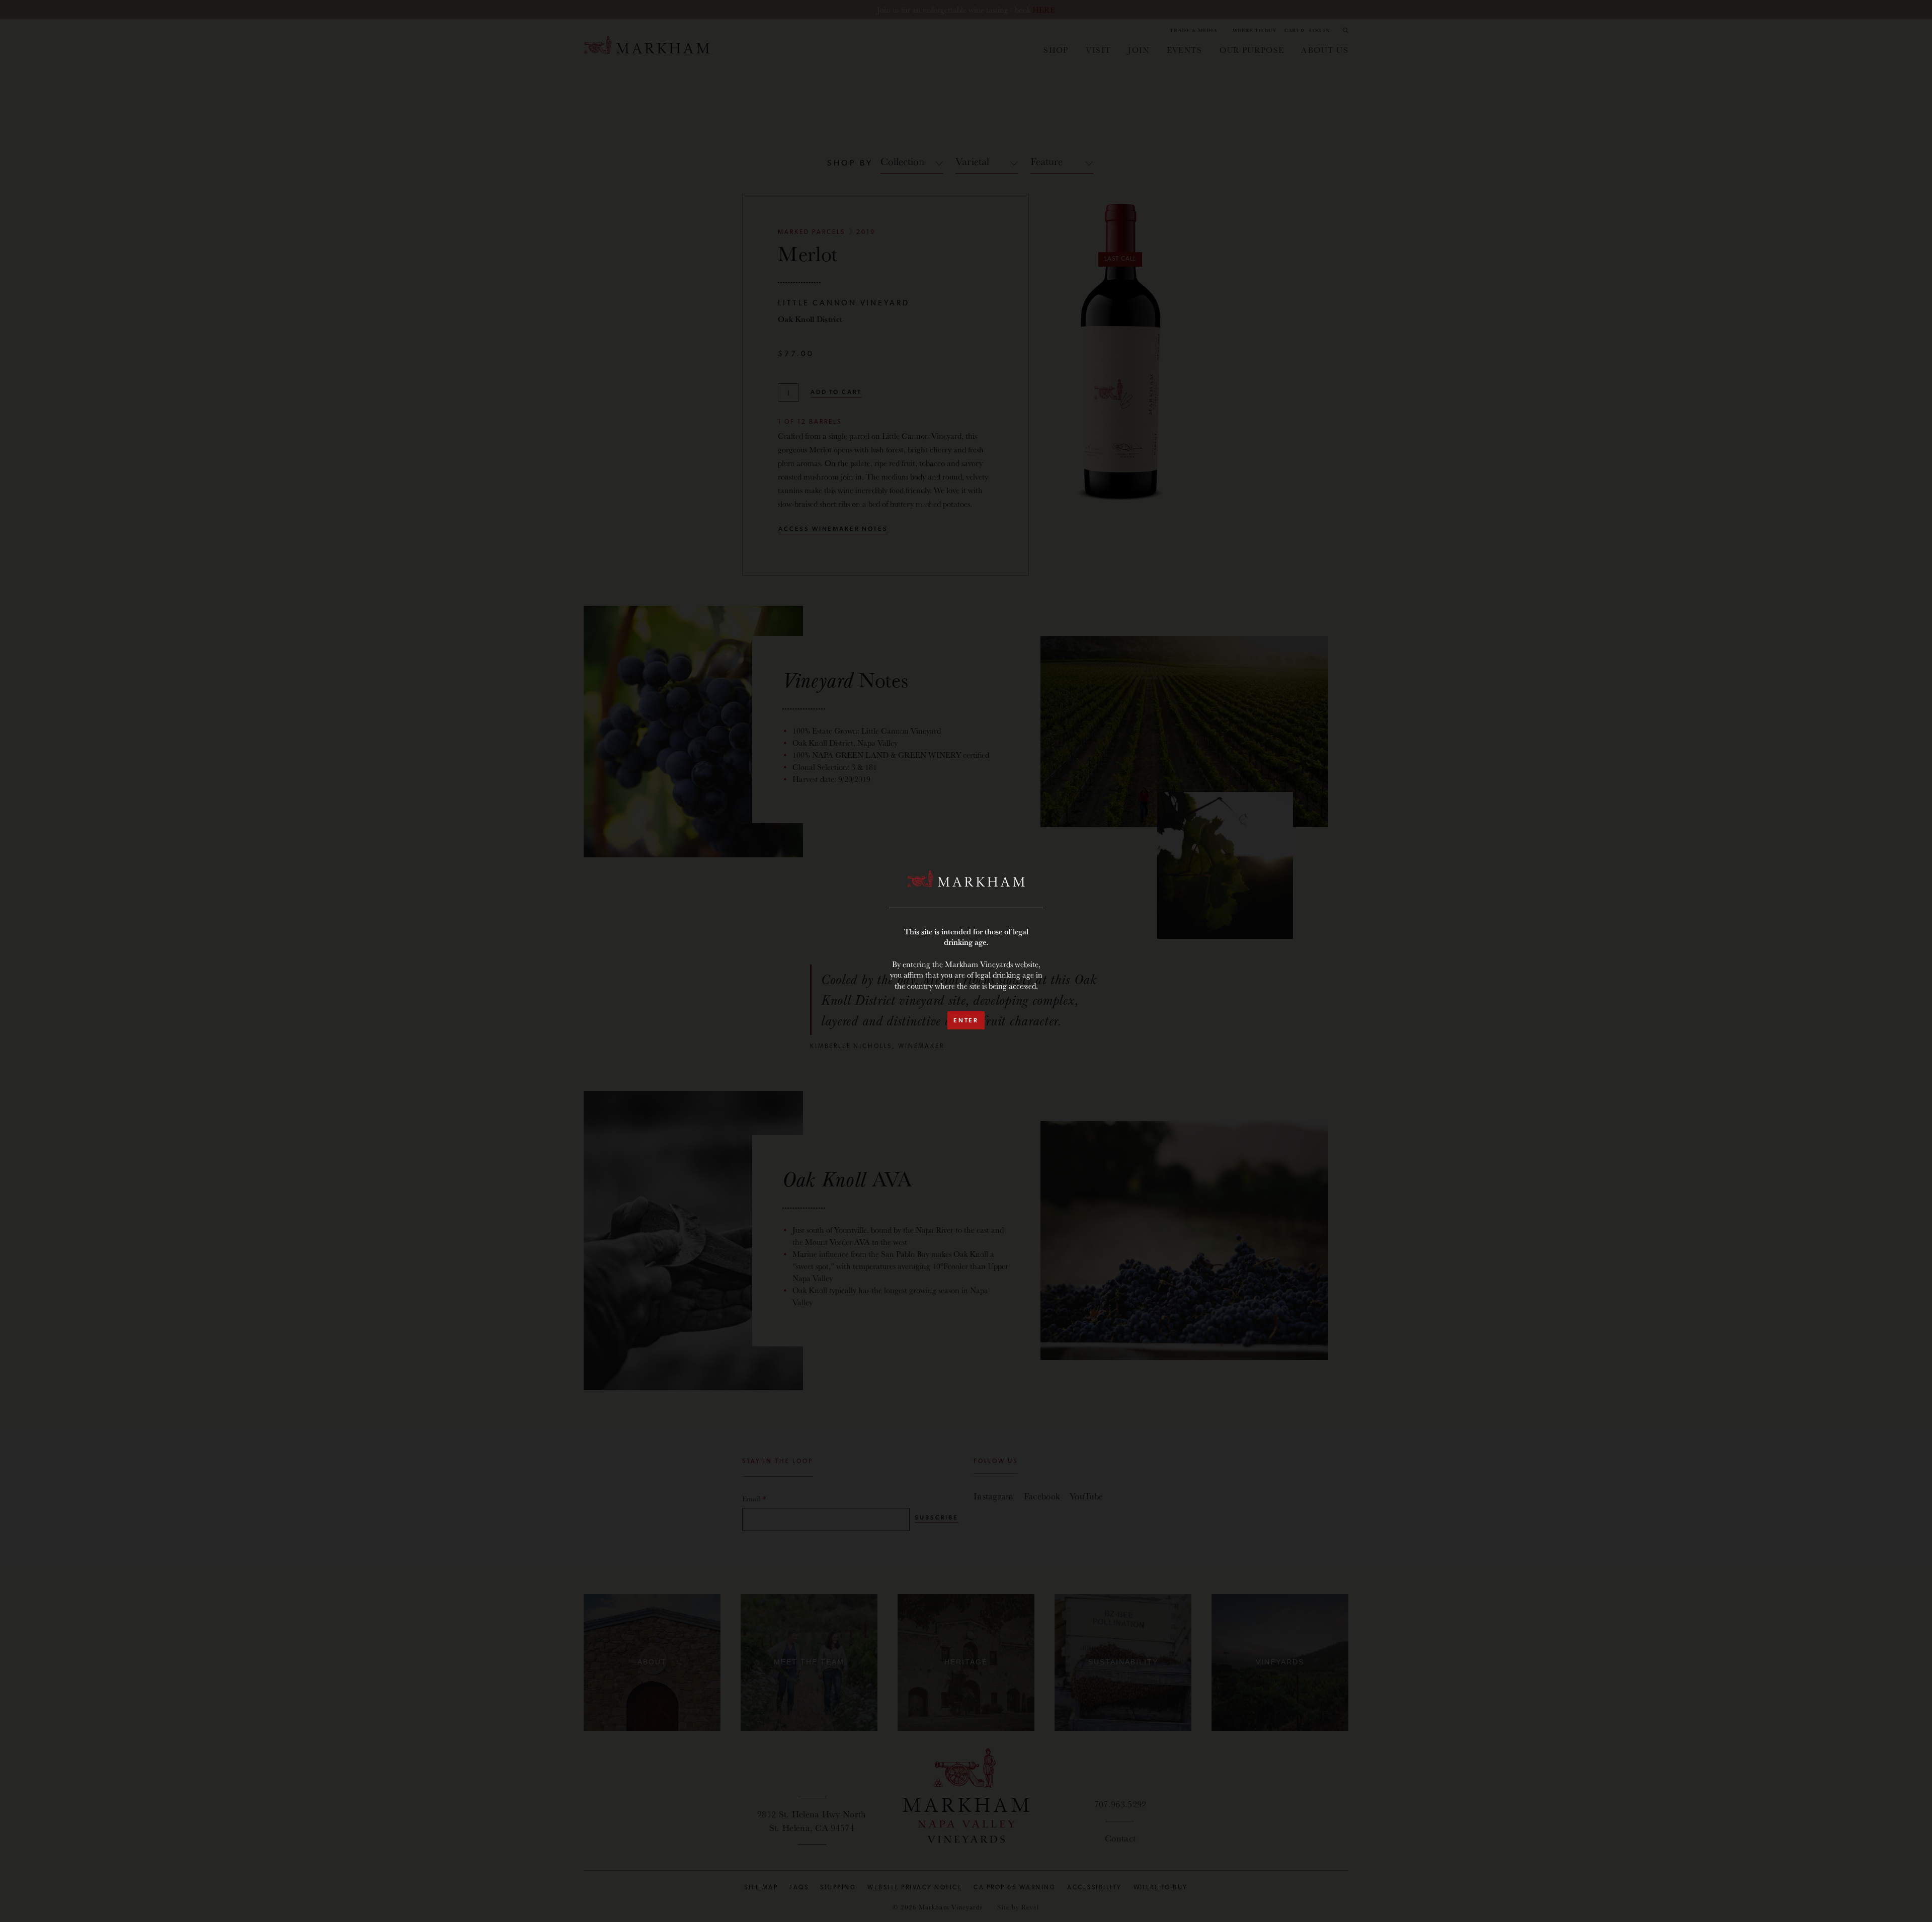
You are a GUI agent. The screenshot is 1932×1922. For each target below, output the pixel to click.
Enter (966, 1020)
